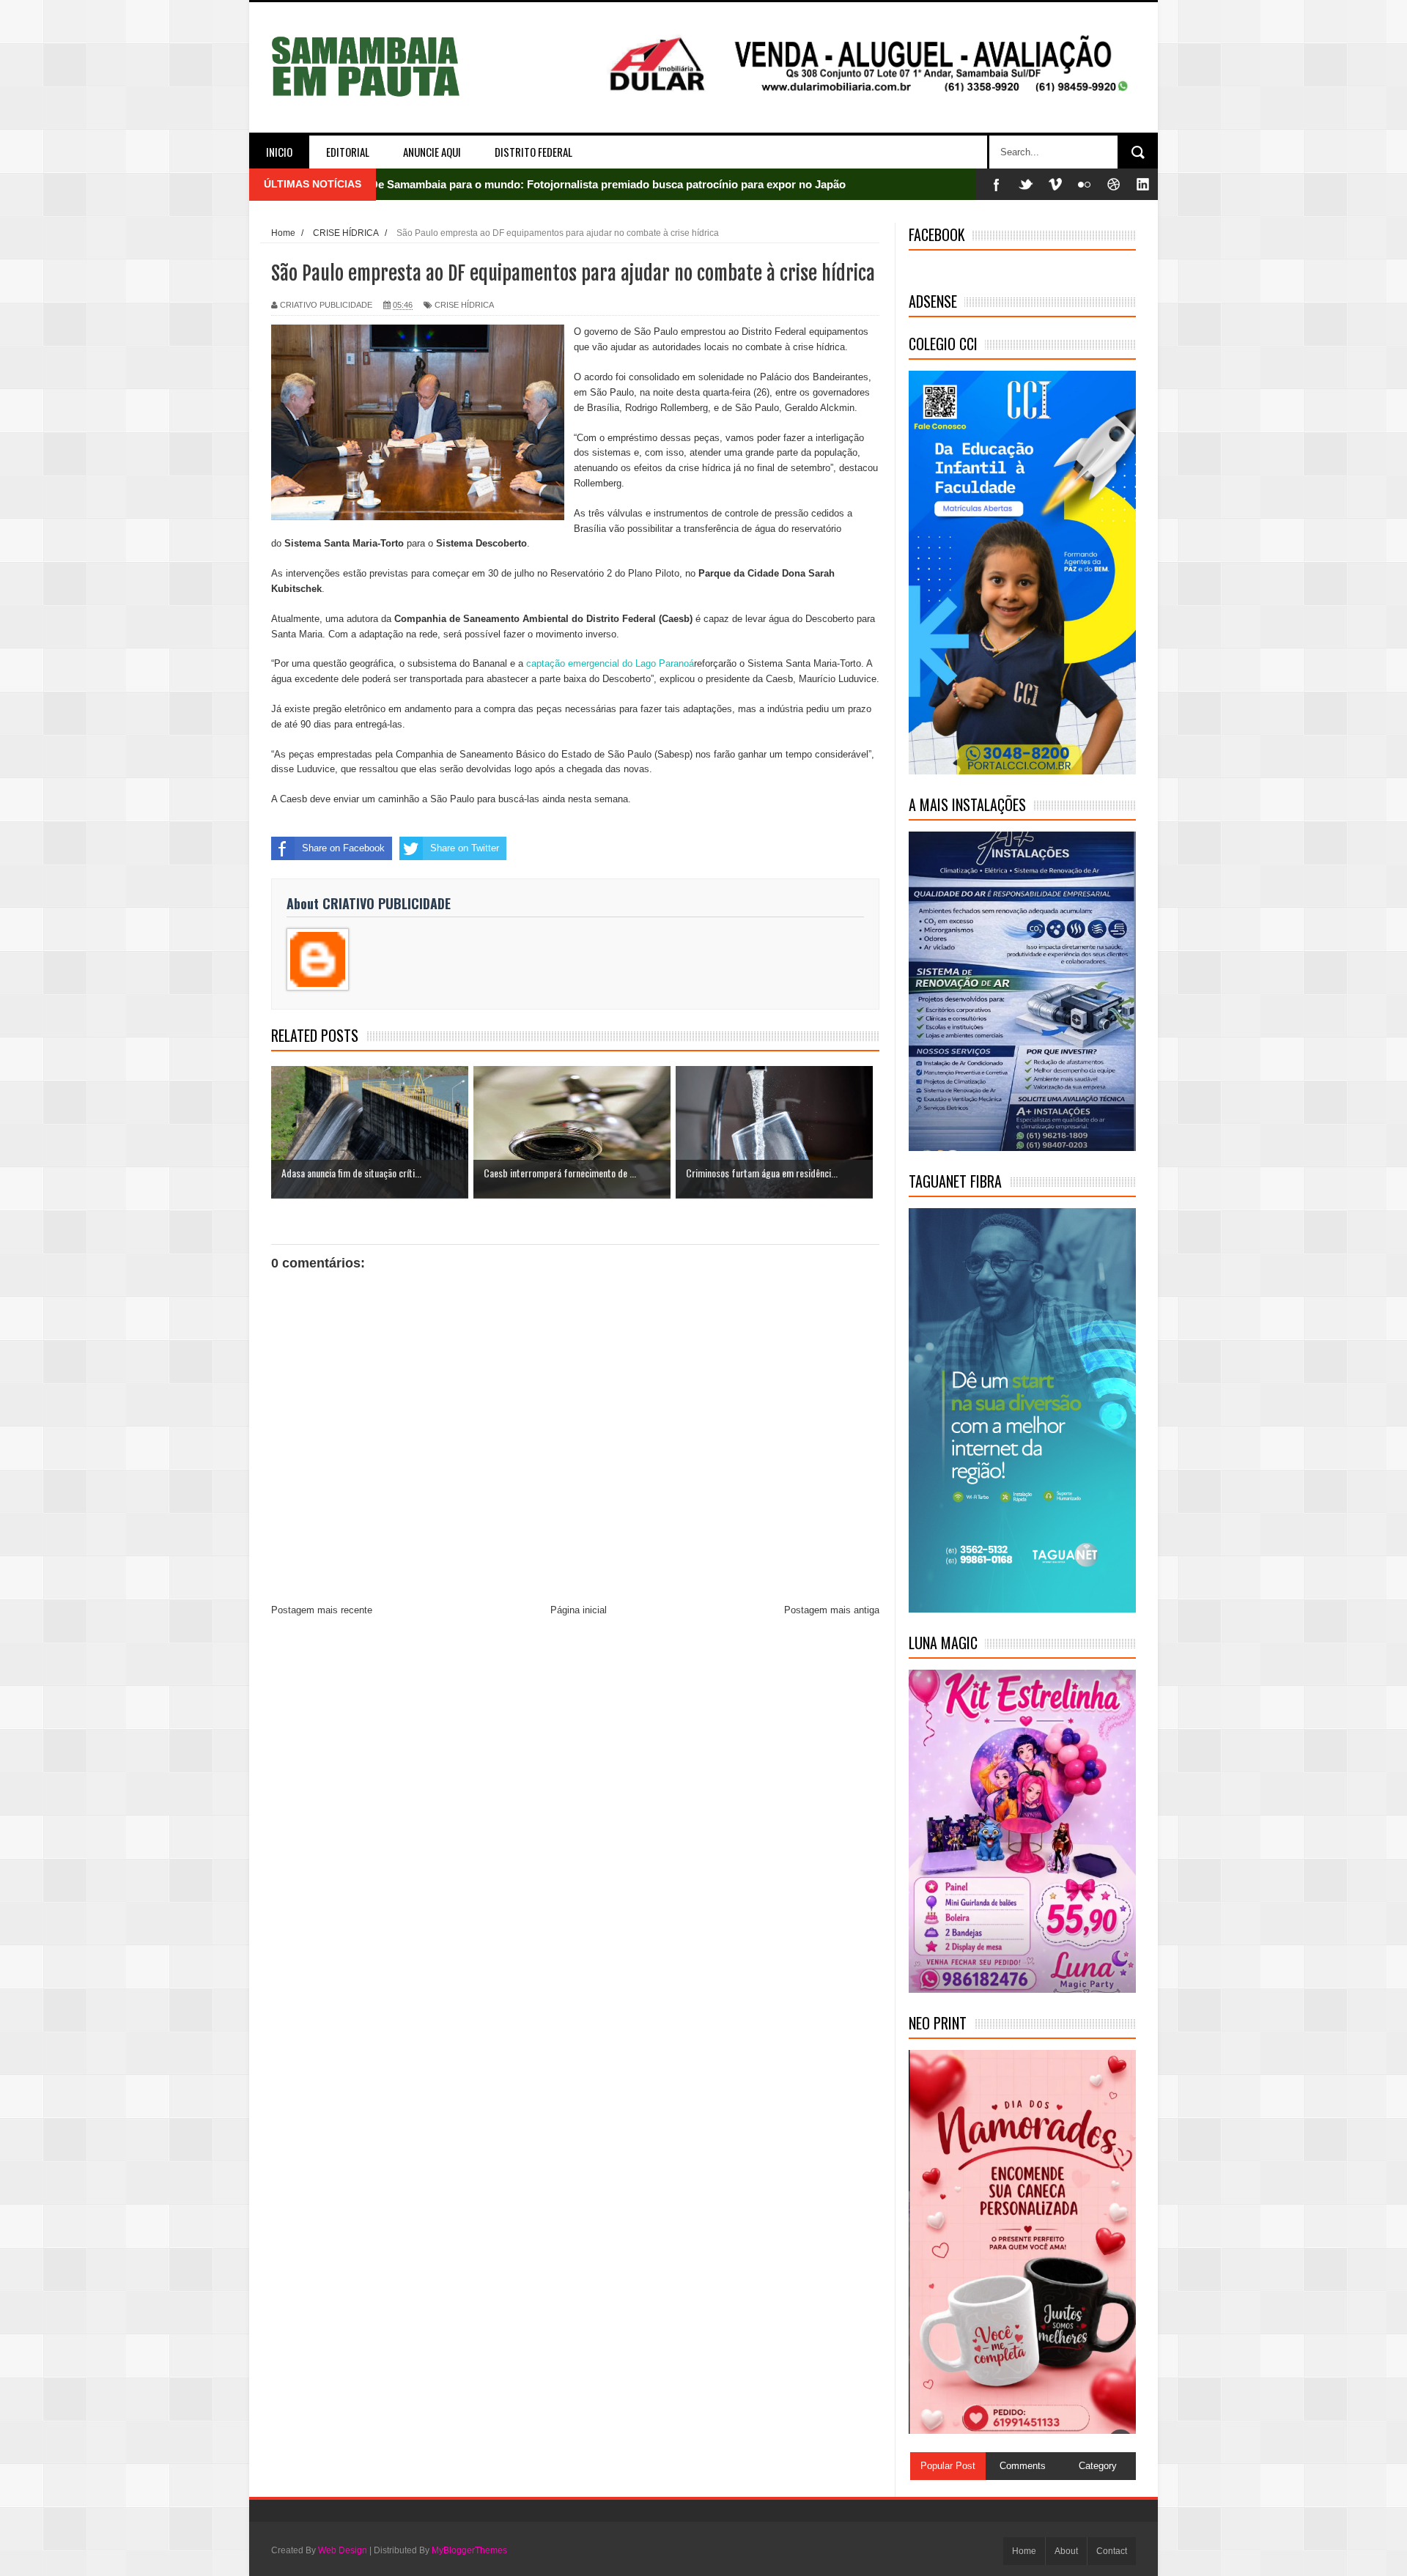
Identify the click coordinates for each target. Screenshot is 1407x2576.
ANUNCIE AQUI (432, 152)
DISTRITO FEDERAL (533, 152)
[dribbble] (1114, 184)
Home (1024, 2551)
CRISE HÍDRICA (464, 305)
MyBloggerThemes (469, 2550)
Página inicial (579, 1610)
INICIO (279, 152)
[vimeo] (1055, 184)
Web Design (343, 2550)
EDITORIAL (348, 152)
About (1066, 2551)
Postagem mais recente (322, 1610)
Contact (1112, 2551)
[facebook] (997, 184)
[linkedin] (1143, 184)
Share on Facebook (343, 848)
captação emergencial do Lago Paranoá (610, 663)
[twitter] (1026, 184)
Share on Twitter (465, 848)
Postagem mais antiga (832, 1610)
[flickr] (1085, 184)
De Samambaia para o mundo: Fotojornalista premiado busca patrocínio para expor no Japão (608, 184)
